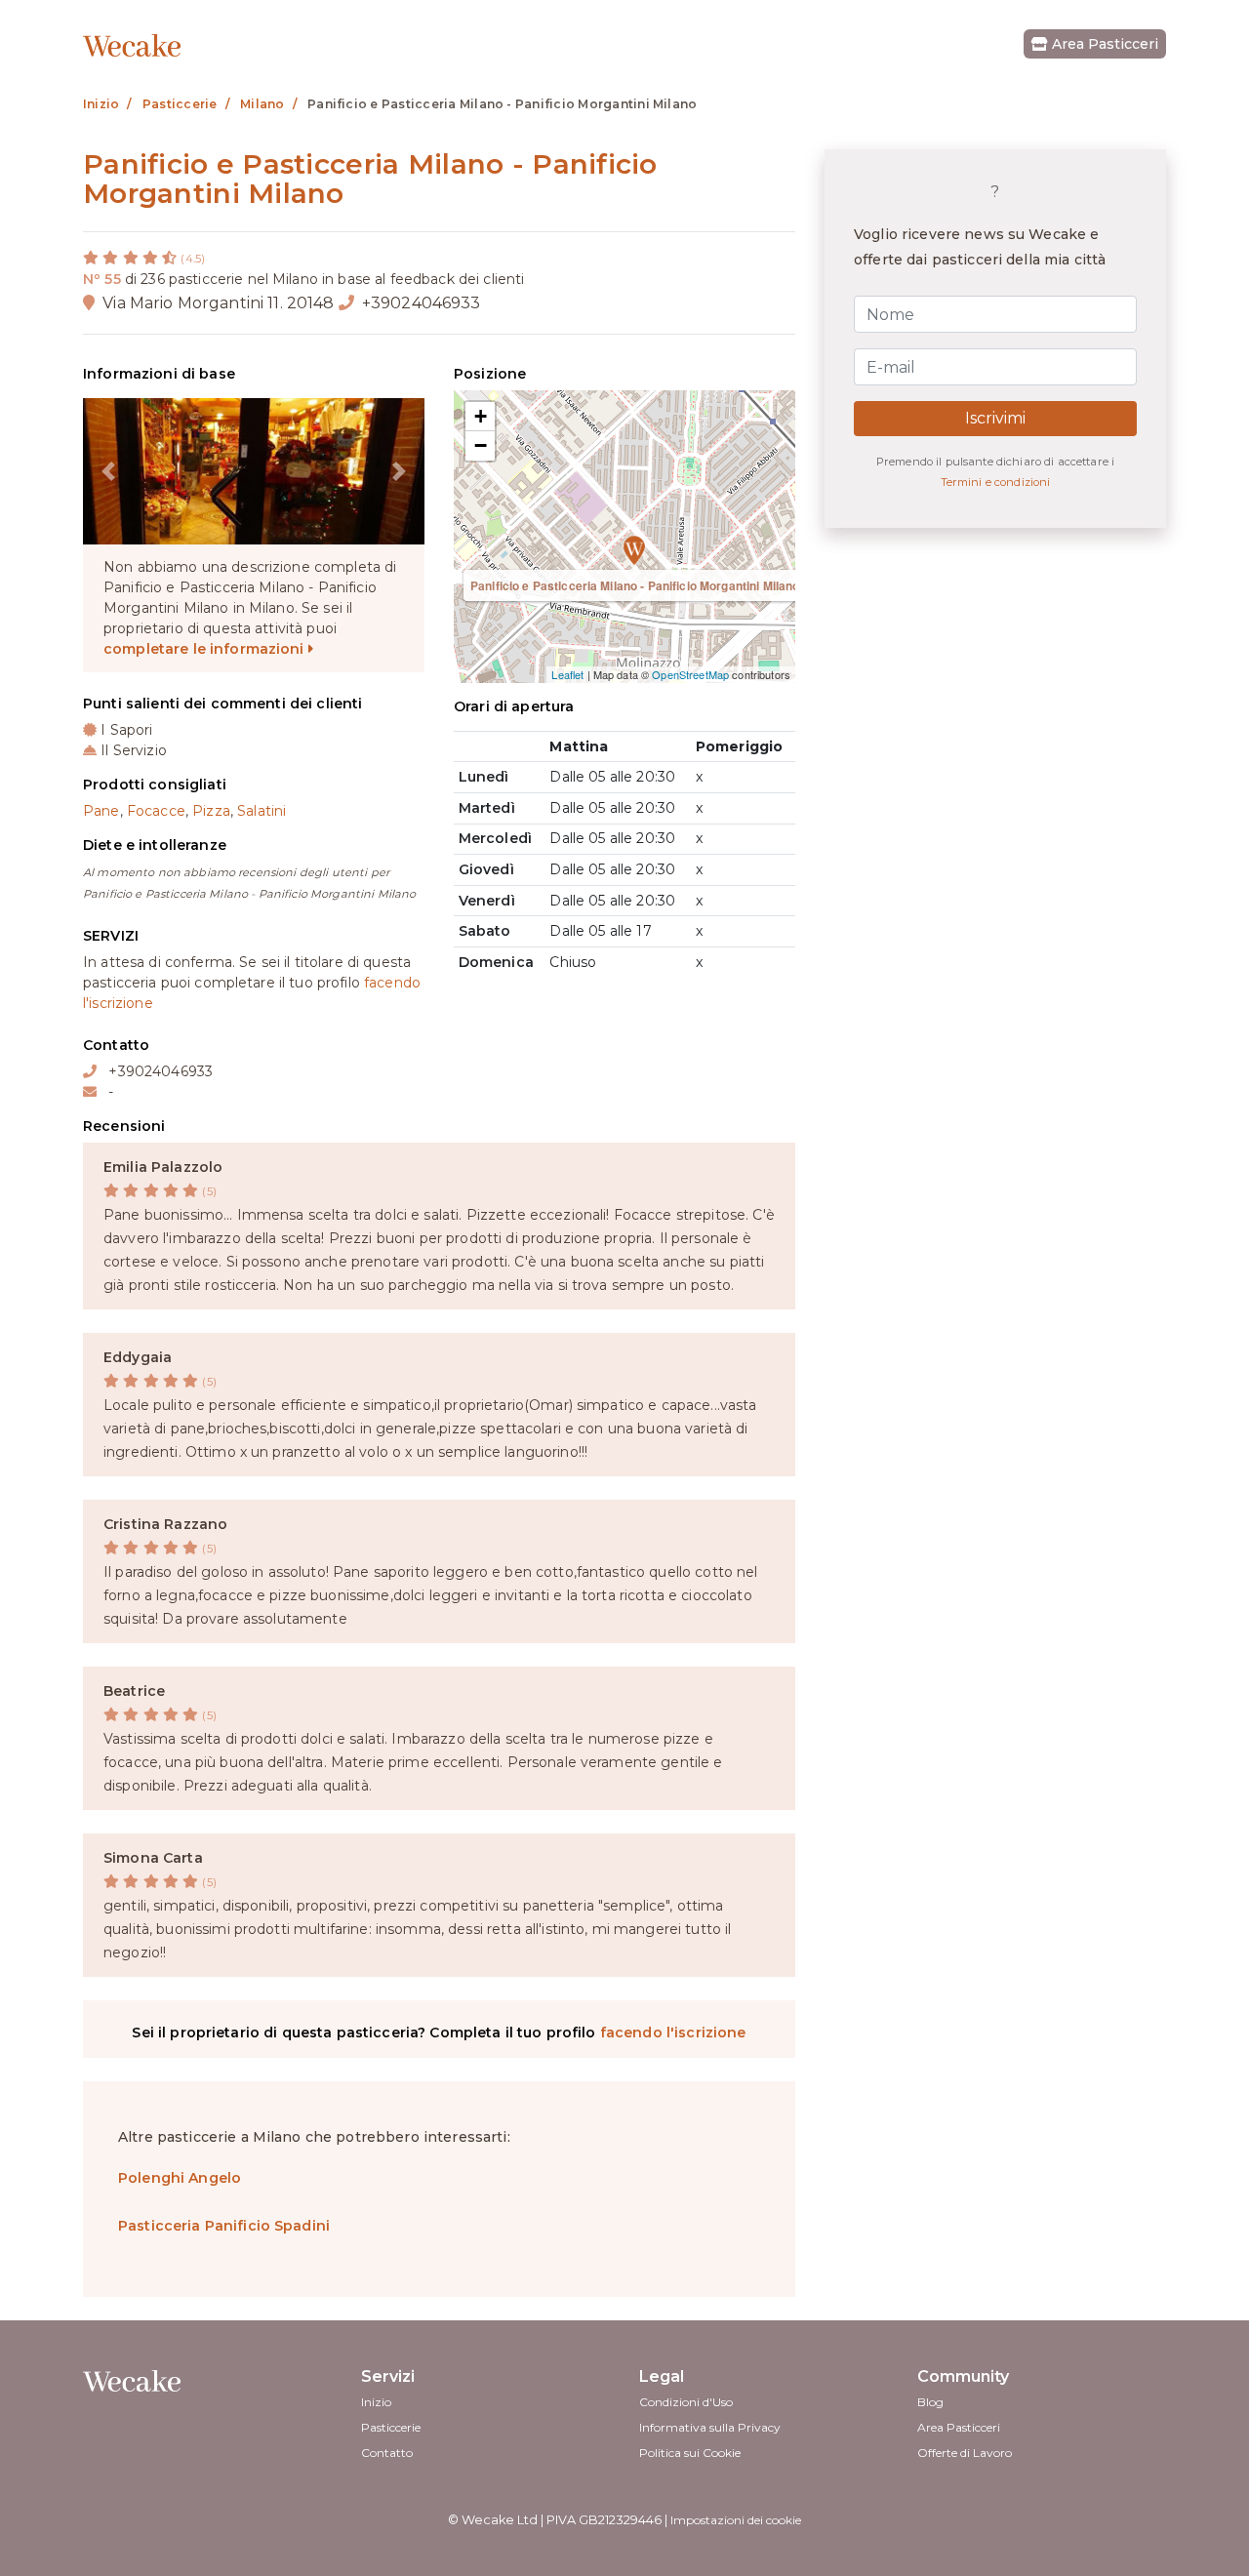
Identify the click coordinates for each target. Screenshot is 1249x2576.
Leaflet (567, 674)
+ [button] (481, 416)
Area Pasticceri (1103, 44)
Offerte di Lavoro (965, 2453)
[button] (109, 471)
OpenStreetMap (690, 674)
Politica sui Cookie (690, 2453)
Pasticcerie (391, 2427)
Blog (930, 2402)
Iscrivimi (995, 419)
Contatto (387, 2453)
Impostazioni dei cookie (736, 2520)
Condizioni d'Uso (686, 2402)
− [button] (481, 445)
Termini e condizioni (996, 482)
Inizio (376, 2402)
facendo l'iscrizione (673, 2033)
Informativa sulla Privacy (710, 2427)
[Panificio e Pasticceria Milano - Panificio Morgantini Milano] (624, 537)
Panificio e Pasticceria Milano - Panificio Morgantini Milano (635, 585)
